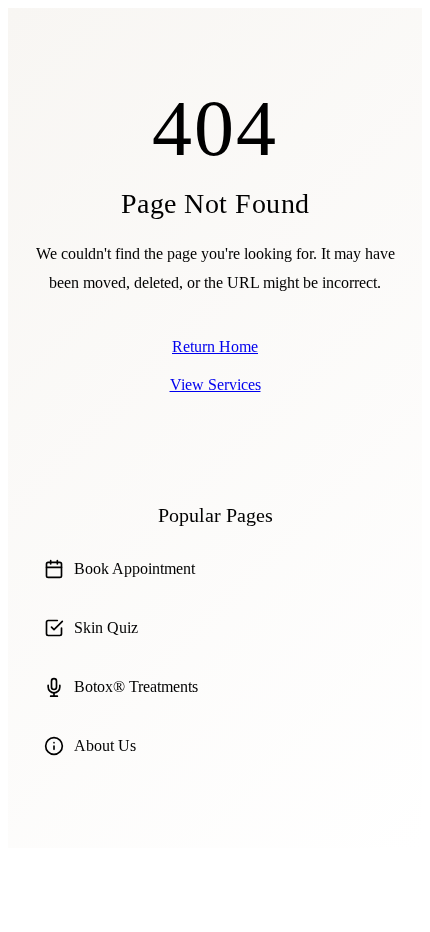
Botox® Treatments (136, 686)
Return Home (215, 346)
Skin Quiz (106, 627)
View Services (215, 384)
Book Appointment (134, 568)
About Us (105, 745)
